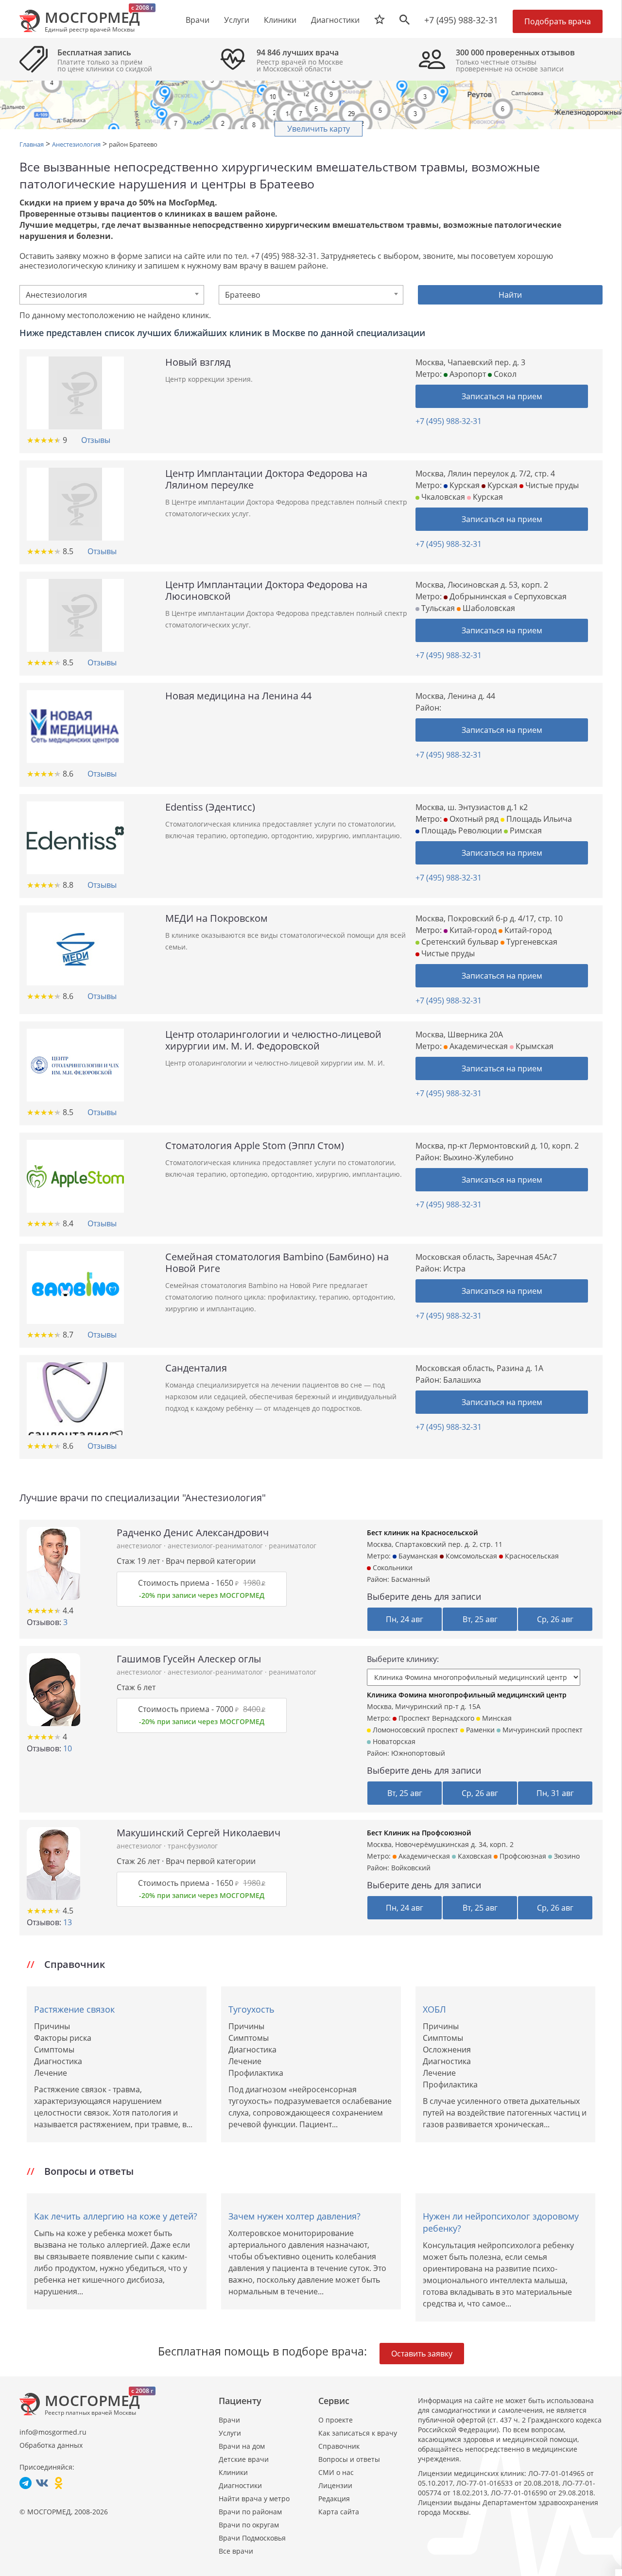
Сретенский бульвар (459, 942)
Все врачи (236, 2551)
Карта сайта (339, 2512)
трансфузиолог (193, 1846)
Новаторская (393, 1741)
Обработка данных (51, 2445)
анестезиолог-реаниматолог (216, 1546)
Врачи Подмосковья (252, 2538)
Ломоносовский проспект (415, 1730)
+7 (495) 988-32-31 (461, 20)
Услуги (230, 2433)
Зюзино (566, 1856)
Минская (496, 1718)
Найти (510, 295)
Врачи (229, 2420)
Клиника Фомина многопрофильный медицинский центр (467, 1695)
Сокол (504, 374)
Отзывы (96, 440)
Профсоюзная (522, 1856)
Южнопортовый (418, 1753)
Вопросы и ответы (349, 2459)
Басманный (411, 1579)
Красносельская (531, 1556)
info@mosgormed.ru (53, 2432)
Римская (525, 830)
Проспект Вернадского (435, 1718)
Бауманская (417, 1556)
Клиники (233, 2472)
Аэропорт (467, 374)
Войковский (411, 1868)
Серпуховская (539, 596)
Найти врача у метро (254, 2499)
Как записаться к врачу (358, 2433)
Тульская (437, 608)
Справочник (339, 2446)
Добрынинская (477, 596)
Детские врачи (244, 2459)
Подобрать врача (558, 21)
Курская (464, 485)
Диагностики (335, 20)
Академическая (478, 1046)
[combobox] (112, 295)
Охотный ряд (473, 819)
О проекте (336, 2420)
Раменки (479, 1730)
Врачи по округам (249, 2525)
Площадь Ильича (538, 819)
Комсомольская (470, 1556)
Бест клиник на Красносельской (422, 1533)
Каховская (474, 1856)
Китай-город (472, 930)
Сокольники (392, 1568)
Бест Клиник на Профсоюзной (419, 1833)
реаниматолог (293, 1546)
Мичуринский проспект (542, 1730)
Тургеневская (531, 942)
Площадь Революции (461, 830)
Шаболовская (488, 608)
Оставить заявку (422, 2354)
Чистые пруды (551, 485)
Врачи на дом (242, 2446)
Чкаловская (442, 497)
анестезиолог (140, 1546)
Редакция (334, 2499)
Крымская (534, 1046)
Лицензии (335, 2485)
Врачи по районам (250, 2512)
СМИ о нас (336, 2472)
